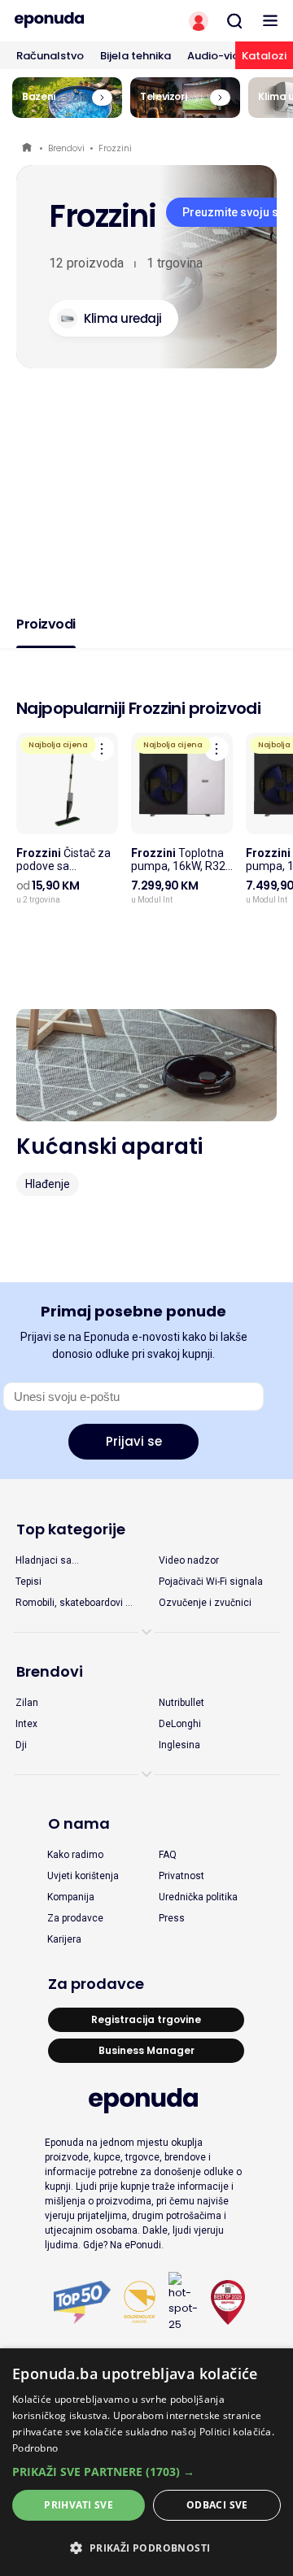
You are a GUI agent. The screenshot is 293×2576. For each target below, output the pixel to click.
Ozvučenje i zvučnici (205, 1603)
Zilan (27, 1703)
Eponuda (28, 148)
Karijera (64, 1939)
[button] (146, 2472)
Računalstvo (50, 56)
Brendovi (66, 148)
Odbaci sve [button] (217, 2505)
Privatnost (181, 1876)
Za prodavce (75, 1918)
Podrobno (35, 2448)
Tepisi (28, 1582)
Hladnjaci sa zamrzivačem (46, 1561)
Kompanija (71, 1897)
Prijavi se (134, 1441)
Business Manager (146, 2050)
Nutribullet (181, 1703)
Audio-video (220, 56)
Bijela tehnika (136, 56)
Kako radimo (75, 1855)
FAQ (168, 1855)
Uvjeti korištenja (83, 1876)
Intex (26, 1724)
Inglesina (179, 1745)
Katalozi (264, 56)
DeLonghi (180, 1724)
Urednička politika (198, 1897)
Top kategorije (71, 1529)
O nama (79, 1823)
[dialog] (146, 2462)
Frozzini (115, 148)
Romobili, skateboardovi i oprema (72, 1603)
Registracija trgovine (146, 2019)
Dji (21, 1745)
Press (172, 1918)
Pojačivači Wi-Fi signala (211, 1582)
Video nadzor (189, 1560)
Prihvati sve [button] (79, 2505)
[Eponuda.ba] (73, 20)
